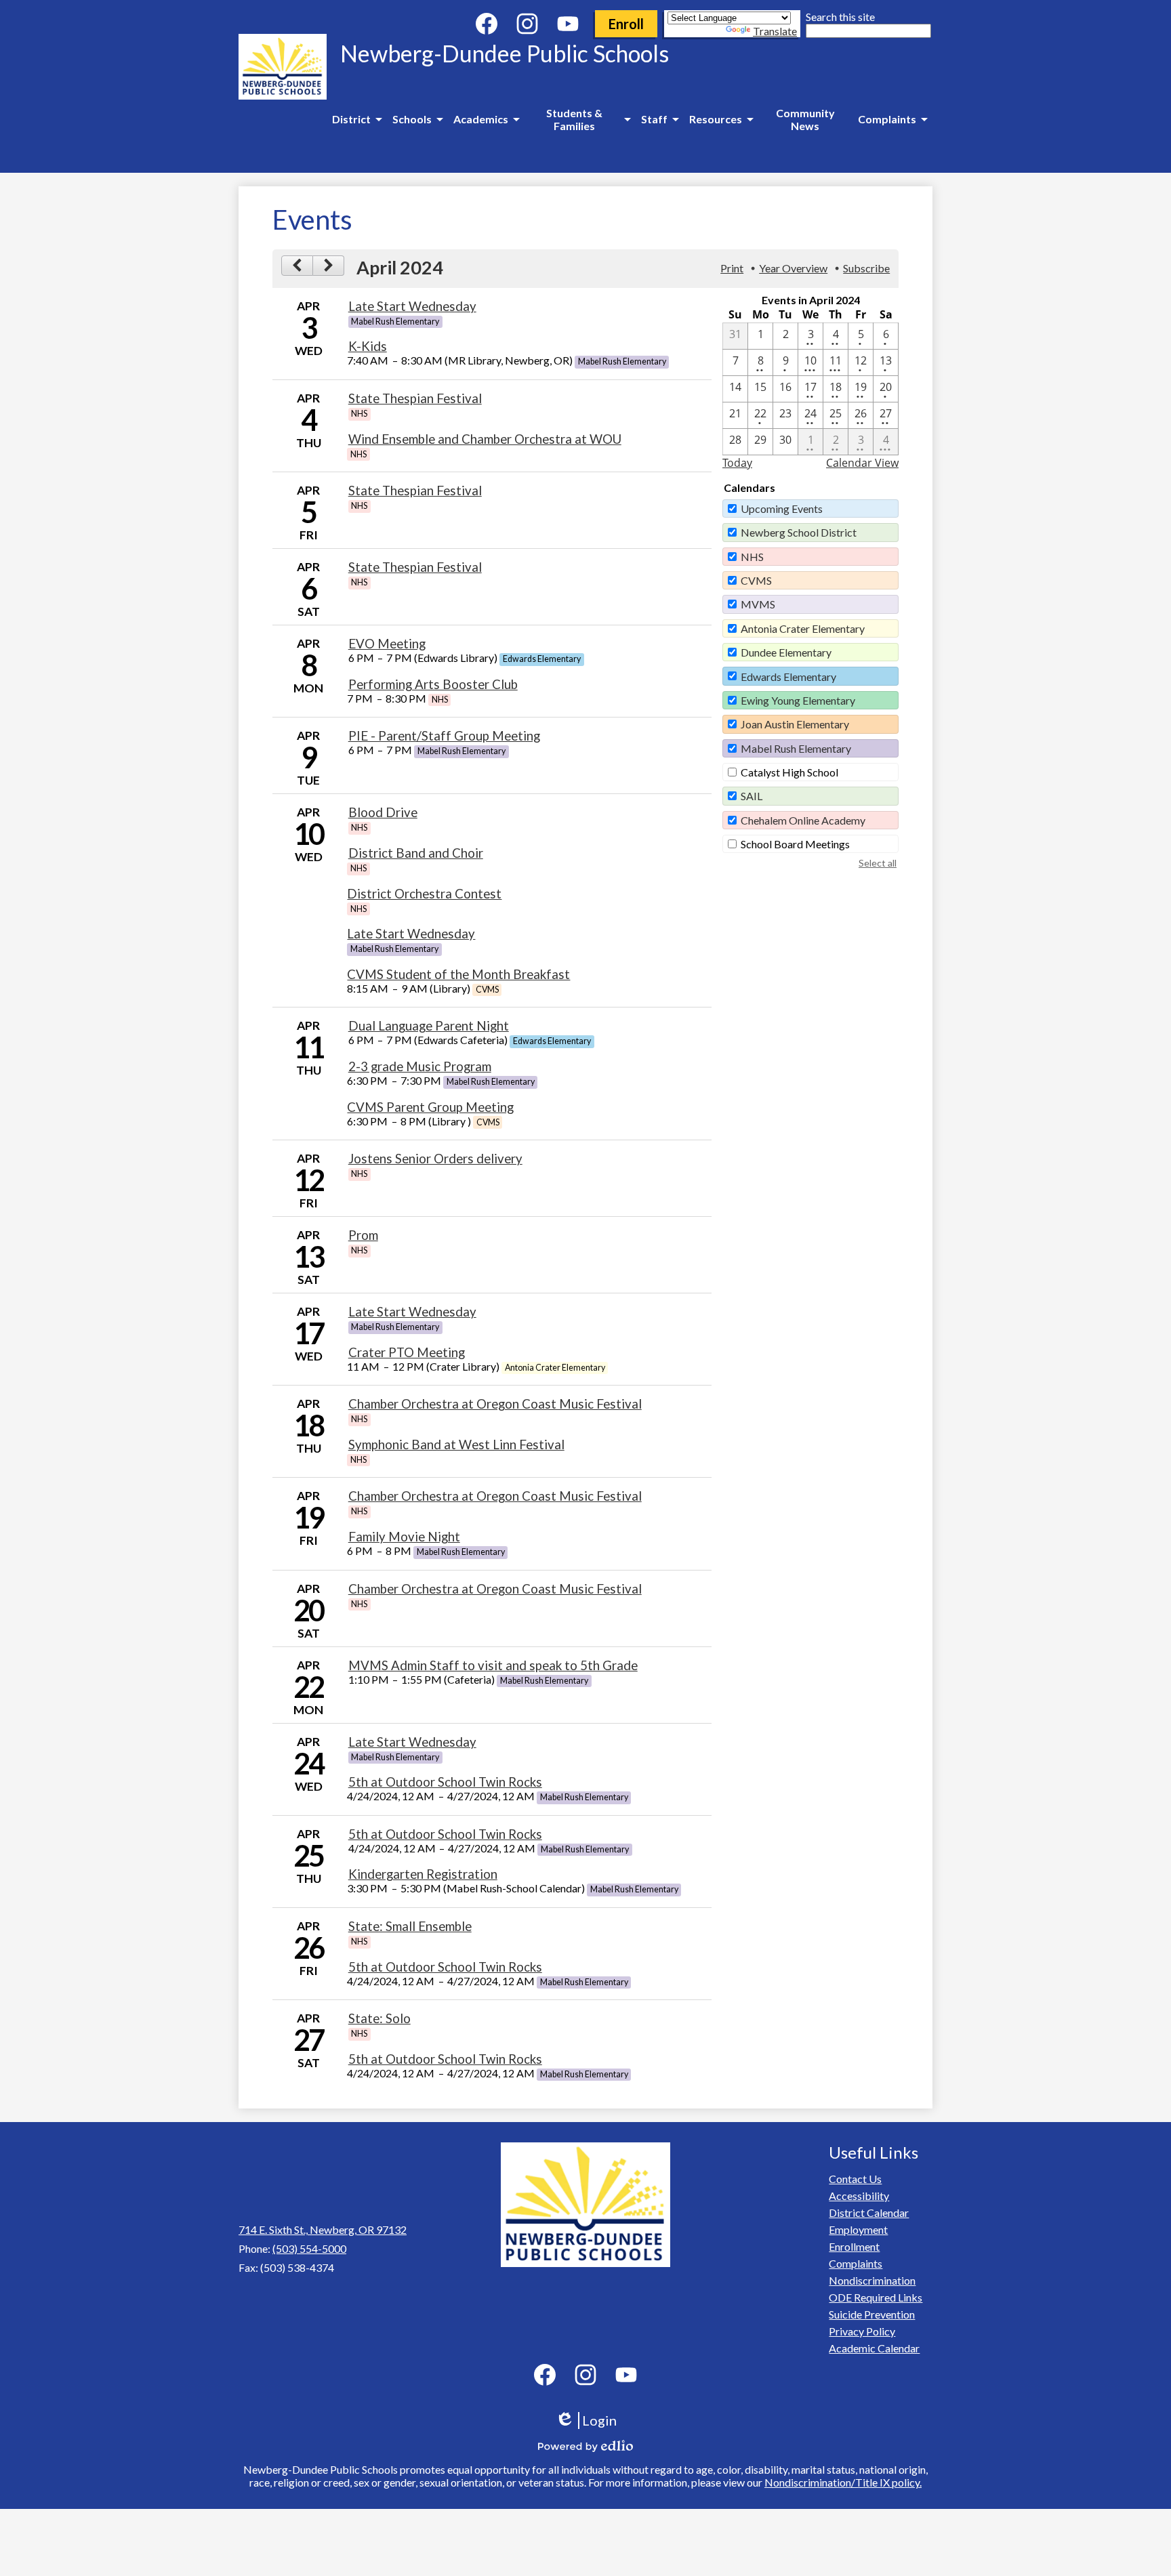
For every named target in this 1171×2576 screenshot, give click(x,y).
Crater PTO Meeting (407, 1352)
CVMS (756, 580)
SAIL (752, 796)
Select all (878, 863)
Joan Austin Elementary (795, 724)
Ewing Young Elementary (798, 700)
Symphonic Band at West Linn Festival (456, 1445)
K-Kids (368, 346)
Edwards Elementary (788, 677)
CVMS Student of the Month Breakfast (458, 974)
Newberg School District (799, 532)
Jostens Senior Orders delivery (435, 1159)
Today (737, 463)
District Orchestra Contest (424, 894)
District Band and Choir (416, 853)
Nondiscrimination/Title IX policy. (843, 2482)
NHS (752, 557)
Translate (775, 31)
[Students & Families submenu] (580, 119)
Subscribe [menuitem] (866, 268)
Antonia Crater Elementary (803, 628)
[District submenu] (357, 119)
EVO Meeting (387, 644)
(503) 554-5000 (309, 2248)
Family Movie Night (404, 1537)
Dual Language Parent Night (429, 1026)
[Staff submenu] (660, 119)
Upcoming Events (782, 508)
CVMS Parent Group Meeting (430, 1107)
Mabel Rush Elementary (796, 748)
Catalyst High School (789, 772)
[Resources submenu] (721, 119)
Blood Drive (383, 812)
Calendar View (862, 463)
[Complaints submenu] (892, 119)
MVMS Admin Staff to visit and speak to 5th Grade (493, 1665)
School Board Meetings (795, 844)
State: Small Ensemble (410, 1926)
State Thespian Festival (415, 398)
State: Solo (379, 2018)
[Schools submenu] (417, 119)
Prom (363, 1235)
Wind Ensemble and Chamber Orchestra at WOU (485, 439)
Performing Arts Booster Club (433, 684)
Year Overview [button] (793, 268)
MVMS (758, 604)
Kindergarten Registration (423, 1874)
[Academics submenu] (486, 119)
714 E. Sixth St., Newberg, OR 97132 (323, 2229)
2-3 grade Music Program (420, 1066)
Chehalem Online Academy (803, 820)
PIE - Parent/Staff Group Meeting (444, 736)
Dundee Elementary (786, 652)
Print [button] (732, 268)
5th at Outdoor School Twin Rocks (445, 1782)
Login (591, 2421)
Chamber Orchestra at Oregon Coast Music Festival (495, 1404)
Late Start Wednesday (412, 306)
